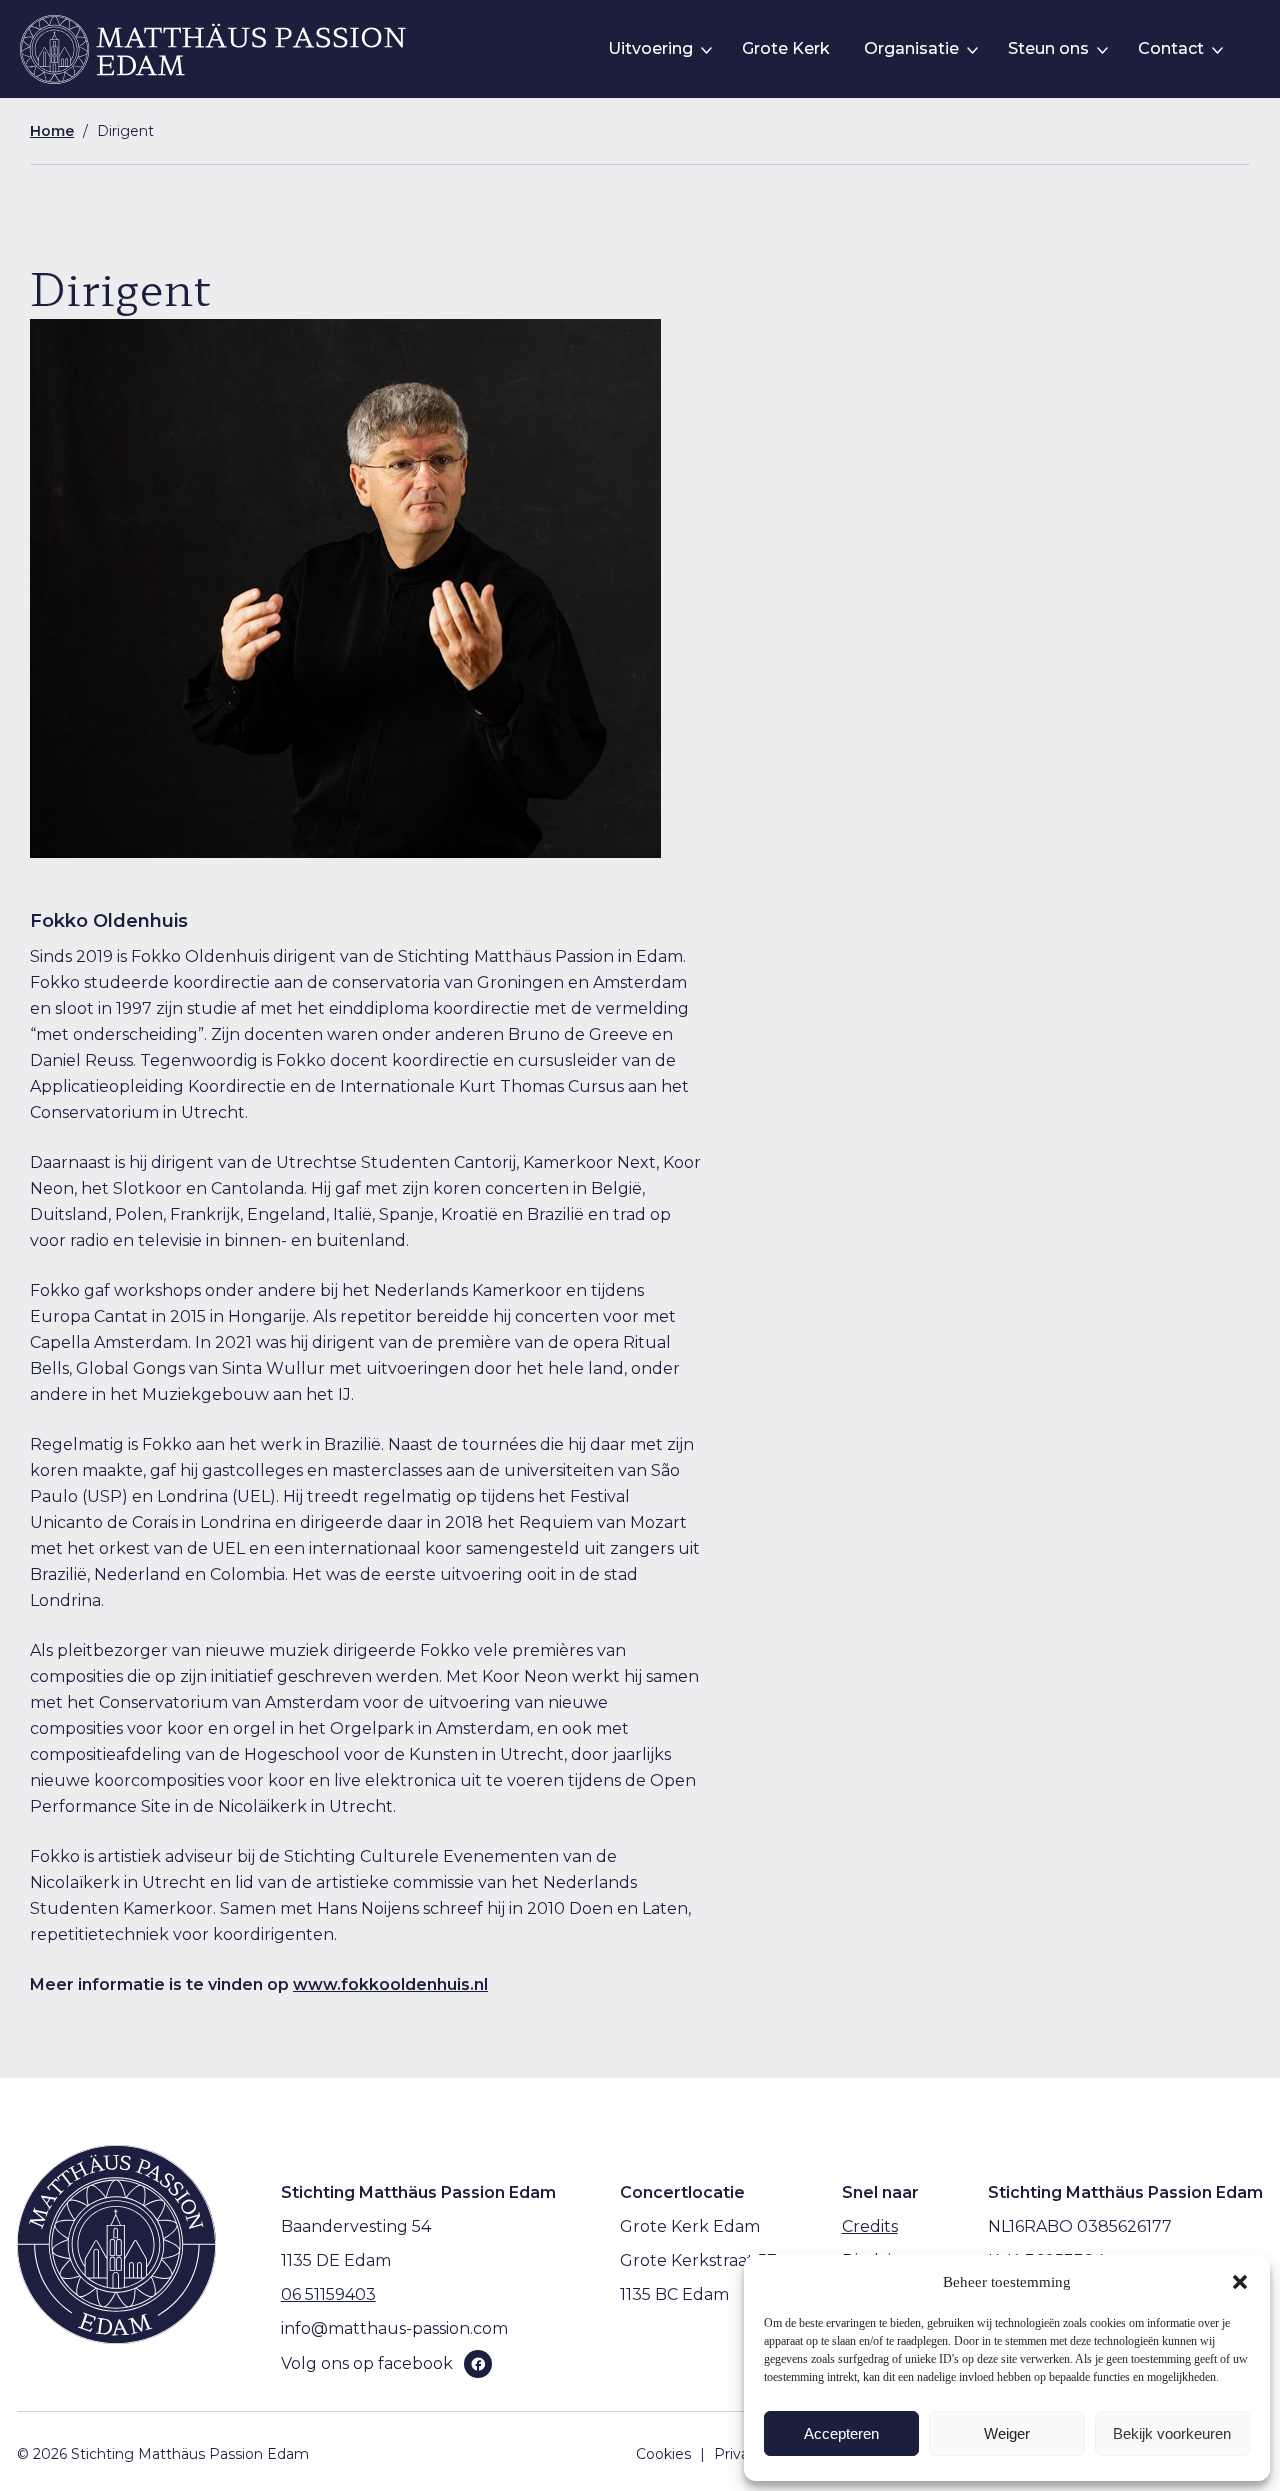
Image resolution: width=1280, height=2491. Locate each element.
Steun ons (1048, 48)
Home (52, 131)
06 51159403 (328, 2294)
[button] (1240, 2282)
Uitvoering (650, 48)
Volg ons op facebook (367, 2363)
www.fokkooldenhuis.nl (390, 1984)
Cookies (663, 2454)
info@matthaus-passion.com (394, 2328)
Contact (1171, 48)
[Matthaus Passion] (213, 50)
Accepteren (841, 2433)
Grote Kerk (786, 48)
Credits (870, 2226)
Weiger (1007, 2433)
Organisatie (911, 48)
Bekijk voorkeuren (1172, 2433)
